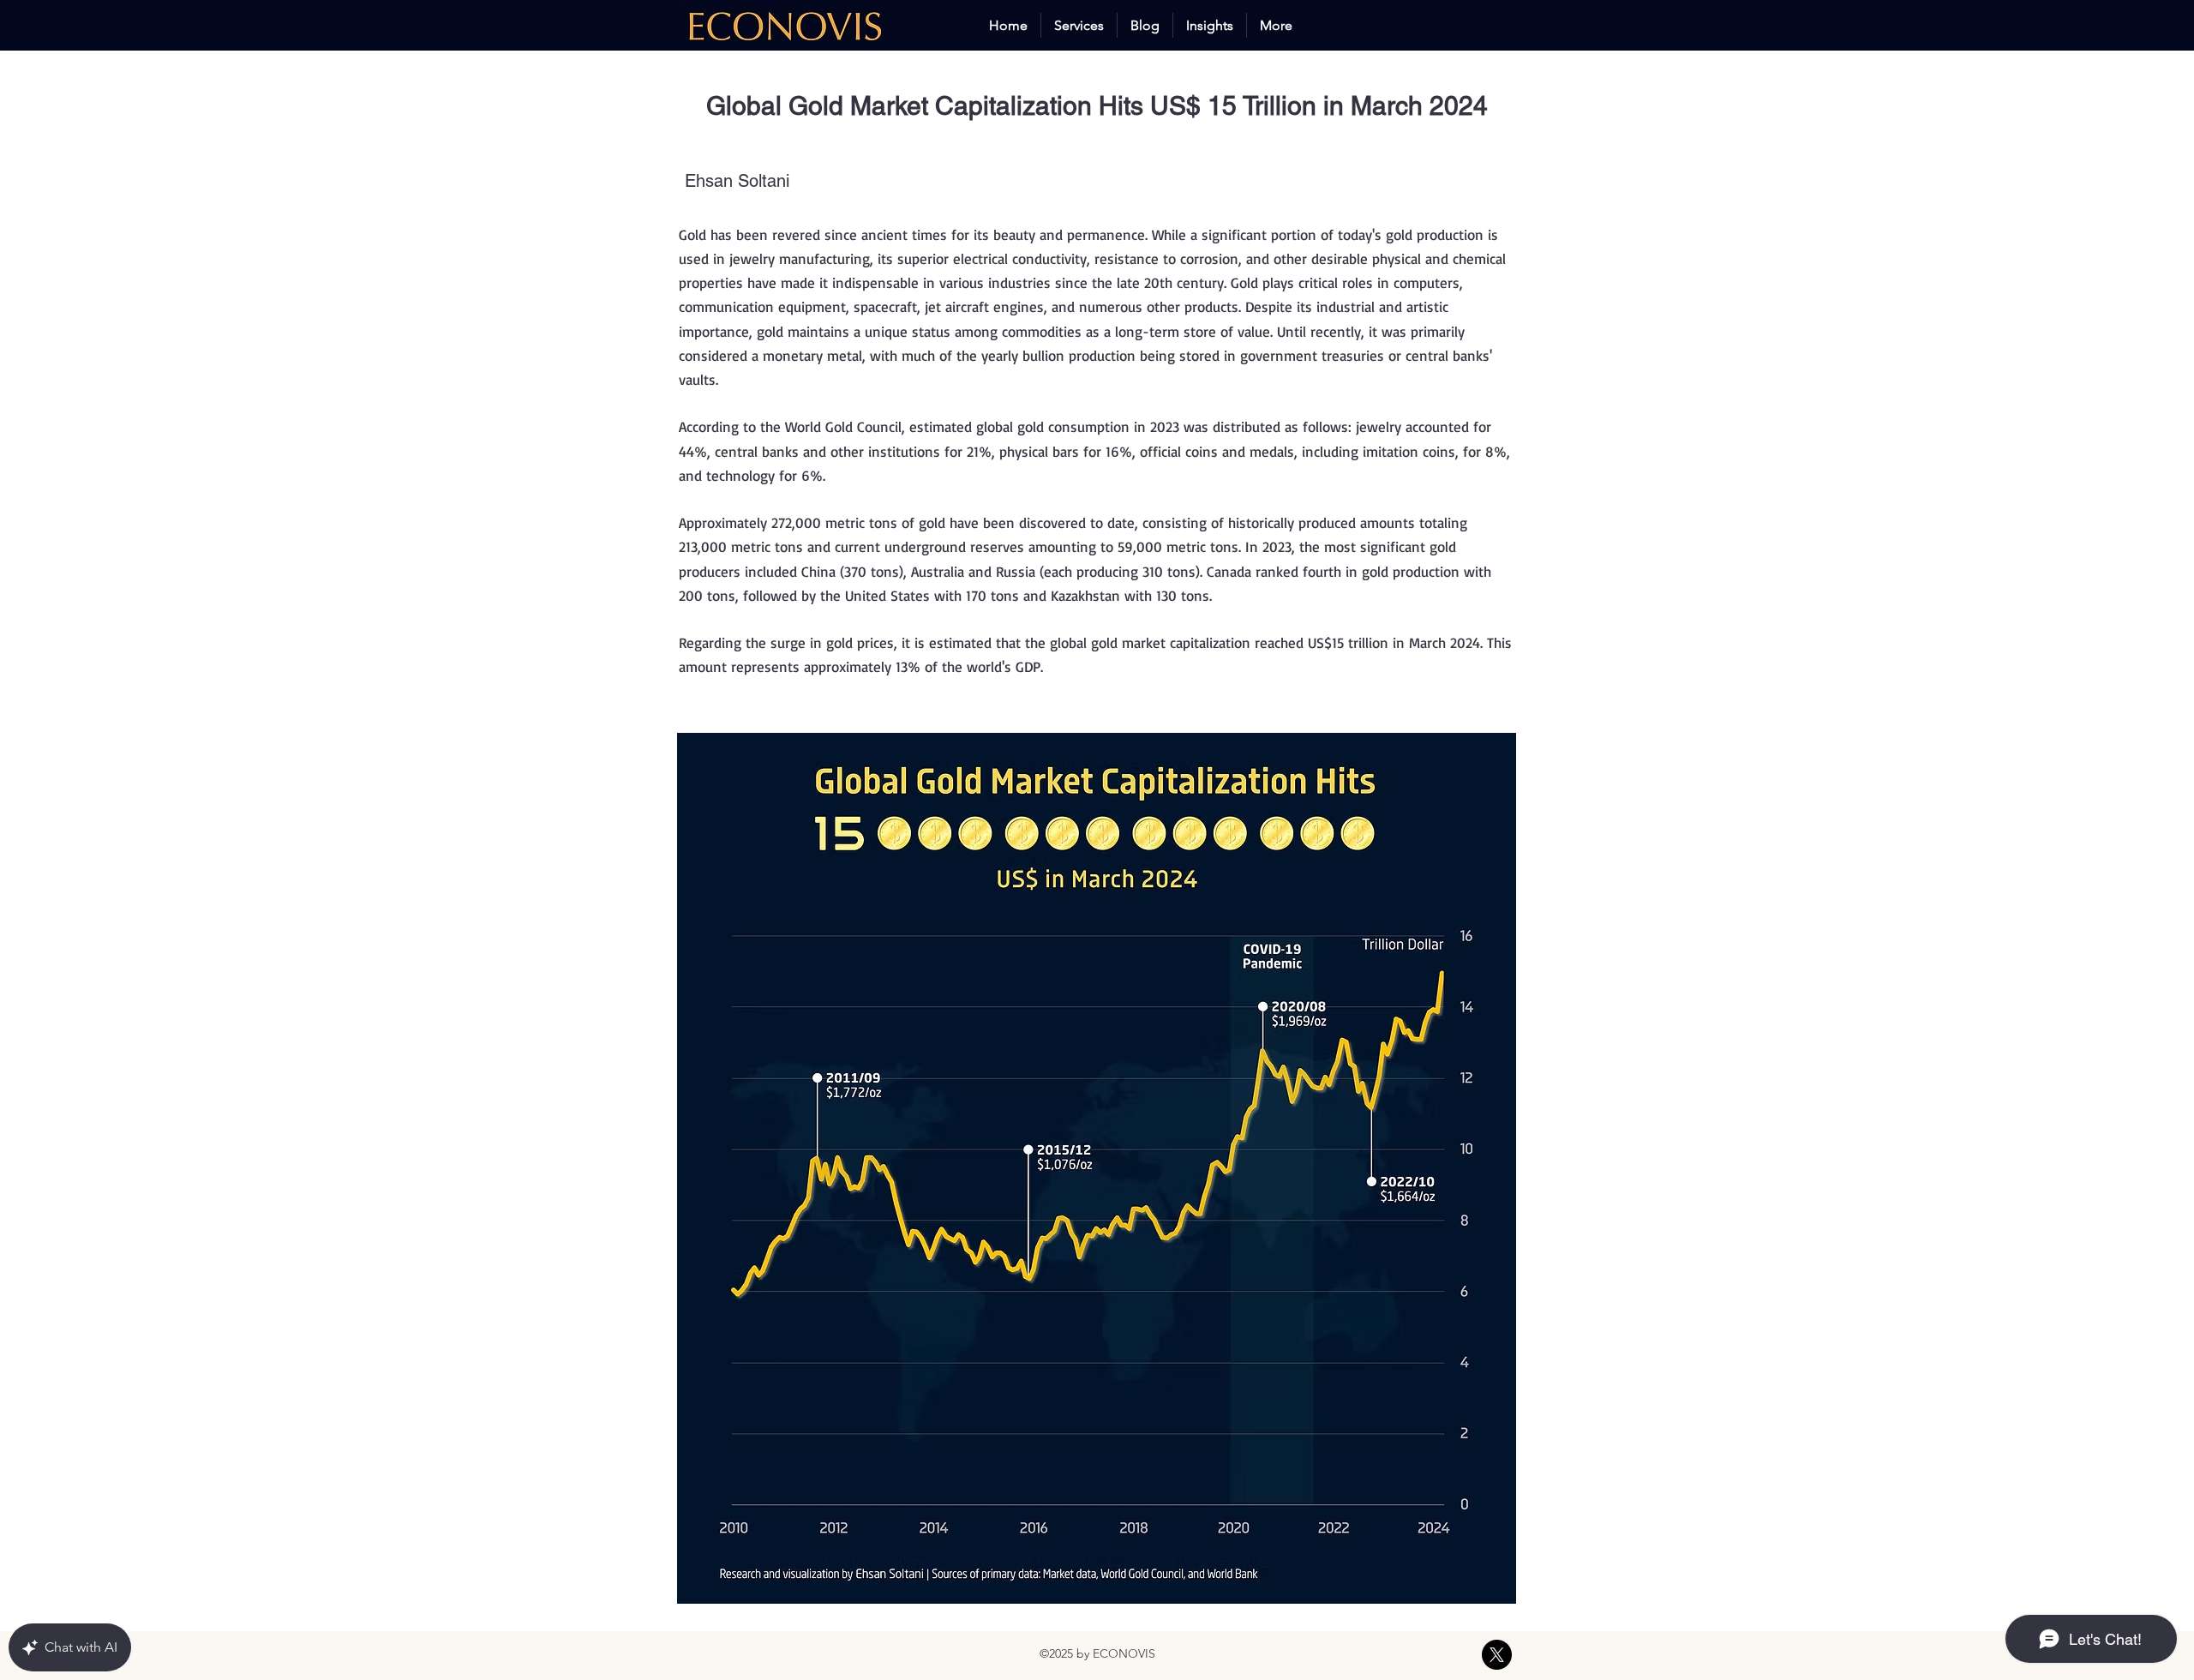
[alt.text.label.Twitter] (1497, 1655)
